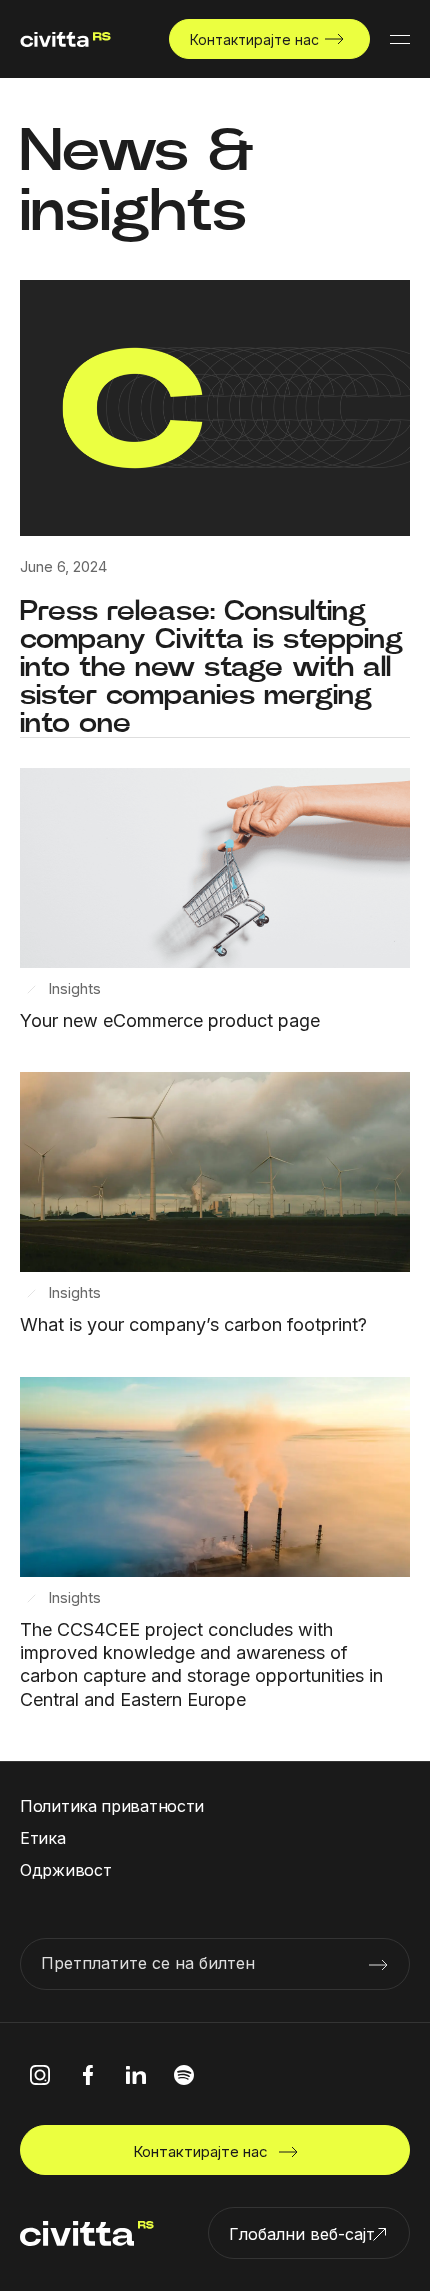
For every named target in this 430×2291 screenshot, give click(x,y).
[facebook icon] (88, 2075)
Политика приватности (112, 1806)
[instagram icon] (40, 2075)
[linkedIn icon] (136, 2075)
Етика (43, 1838)
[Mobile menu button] (400, 39)
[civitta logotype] (65, 39)
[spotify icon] (184, 2075)
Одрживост (65, 1870)
